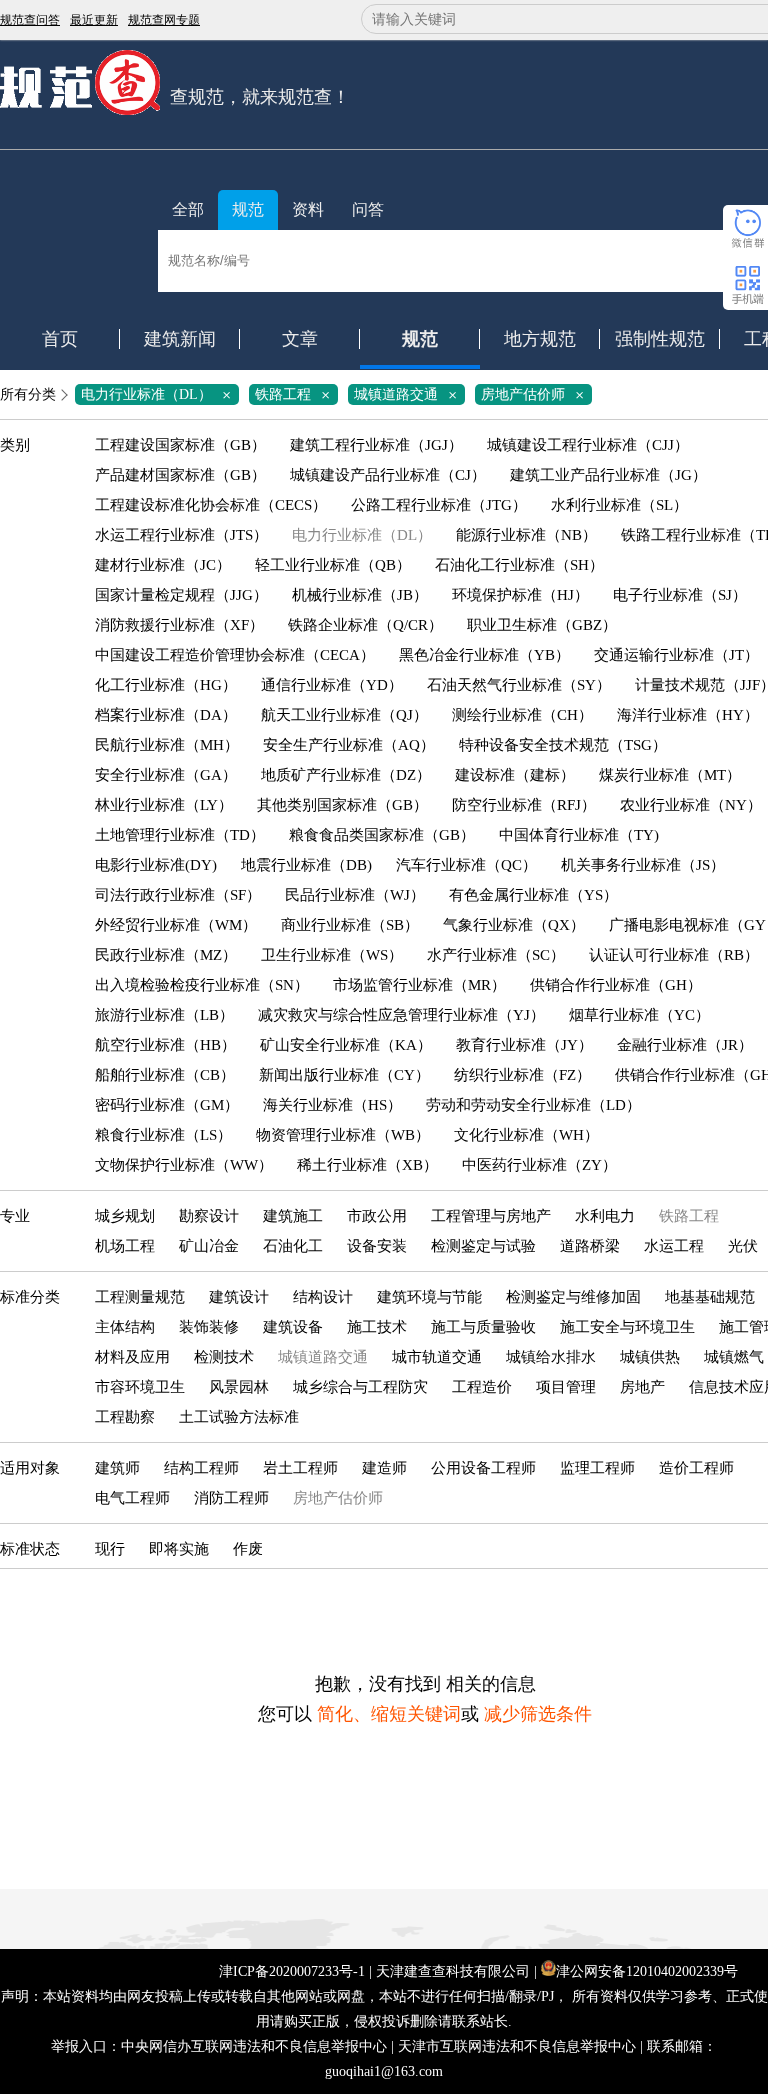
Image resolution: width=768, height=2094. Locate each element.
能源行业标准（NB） (526, 535)
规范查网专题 (164, 20)
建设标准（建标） (515, 775)
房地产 (642, 1387)
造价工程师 (696, 1468)
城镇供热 (650, 1357)
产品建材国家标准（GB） (180, 475)
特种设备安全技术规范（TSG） (563, 745)
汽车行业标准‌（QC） (466, 865)
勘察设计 (209, 1216)
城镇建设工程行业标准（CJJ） (588, 445)
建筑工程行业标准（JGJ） (376, 445)
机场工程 (125, 1246)
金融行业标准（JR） (685, 1045)
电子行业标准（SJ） (680, 595)
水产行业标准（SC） (496, 955)
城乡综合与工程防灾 (360, 1387)
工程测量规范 (140, 1297)
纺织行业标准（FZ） (522, 1075)
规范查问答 (30, 20)
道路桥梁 (590, 1246)
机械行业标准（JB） (360, 595)
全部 (188, 209)
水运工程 (674, 1246)
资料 (308, 209)
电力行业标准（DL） (159, 394)
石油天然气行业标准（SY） (519, 685)
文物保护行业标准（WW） (184, 1165)
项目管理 (566, 1387)
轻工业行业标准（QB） (333, 565)
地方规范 (540, 339)
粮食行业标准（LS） (163, 1135)
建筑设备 (293, 1327)
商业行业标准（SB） (350, 925)
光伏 (743, 1246)
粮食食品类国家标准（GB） (382, 835)
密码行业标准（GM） (167, 1105)
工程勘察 (125, 1417)
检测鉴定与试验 (483, 1246)
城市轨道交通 (437, 1357)
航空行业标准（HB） (165, 1045)
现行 (110, 1549)
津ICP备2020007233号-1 (292, 1971)
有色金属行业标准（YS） (533, 895)
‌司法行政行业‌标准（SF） (178, 895)
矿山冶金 (209, 1246)
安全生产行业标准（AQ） (349, 745)
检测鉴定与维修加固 (573, 1297)
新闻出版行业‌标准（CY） (344, 1075)
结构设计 (323, 1297)
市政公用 (377, 1216)
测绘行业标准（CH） (522, 715)
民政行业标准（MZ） (166, 955)
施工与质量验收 (483, 1327)
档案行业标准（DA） (166, 715)
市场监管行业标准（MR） (419, 985)
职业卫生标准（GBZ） (542, 625)
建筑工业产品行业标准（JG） (608, 475)
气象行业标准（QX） (514, 925)
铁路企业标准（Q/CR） (365, 625)
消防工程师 (231, 1498)
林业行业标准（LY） (164, 805)
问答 (368, 209)
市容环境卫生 (140, 1387)
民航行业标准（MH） (167, 745)
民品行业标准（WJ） (355, 895)
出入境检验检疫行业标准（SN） (202, 985)
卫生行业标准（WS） (332, 955)
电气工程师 (132, 1498)
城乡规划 (125, 1216)
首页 (60, 339)
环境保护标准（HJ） (520, 595)
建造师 (384, 1468)
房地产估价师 (536, 394)
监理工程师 (597, 1468)
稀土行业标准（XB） (367, 1165)
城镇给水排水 (551, 1357)
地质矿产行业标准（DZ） (346, 775)
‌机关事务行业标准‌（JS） (643, 865)
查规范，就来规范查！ (260, 97)
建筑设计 (239, 1297)
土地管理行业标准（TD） (180, 835)
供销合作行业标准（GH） (616, 985)
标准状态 (30, 1549)
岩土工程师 (300, 1468)
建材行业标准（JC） (163, 565)
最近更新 (94, 20)
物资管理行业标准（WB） (343, 1135)
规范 (248, 209)
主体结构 (125, 1327)
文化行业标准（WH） (526, 1135)
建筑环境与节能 (429, 1297)
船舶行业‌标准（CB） (165, 1075)
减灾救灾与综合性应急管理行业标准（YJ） (401, 1015)
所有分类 (28, 394)
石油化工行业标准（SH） (519, 565)
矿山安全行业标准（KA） (346, 1045)
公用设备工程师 (483, 1468)
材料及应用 (132, 1357)
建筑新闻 (180, 339)
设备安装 (377, 1246)
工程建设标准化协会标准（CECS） (211, 505)
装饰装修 (209, 1327)
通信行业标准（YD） (332, 685)
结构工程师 (201, 1468)
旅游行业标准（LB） (164, 1015)
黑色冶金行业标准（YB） (484, 655)
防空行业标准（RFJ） (524, 805)
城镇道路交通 (409, 394)
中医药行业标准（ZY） (539, 1165)
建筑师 (117, 1468)
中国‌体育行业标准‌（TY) (579, 835)
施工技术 (377, 1327)
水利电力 (605, 1216)
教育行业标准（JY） (524, 1045)
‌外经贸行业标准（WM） (176, 925)
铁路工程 (296, 394)
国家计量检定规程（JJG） (181, 595)
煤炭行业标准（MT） (670, 775)
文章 (300, 339)
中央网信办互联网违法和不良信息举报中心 (254, 2046)
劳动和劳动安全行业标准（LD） (533, 1105)
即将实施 (179, 1549)
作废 (248, 1549)
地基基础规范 (710, 1297)
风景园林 (239, 1387)
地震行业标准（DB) (306, 865)
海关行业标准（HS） (332, 1105)
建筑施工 (293, 1216)
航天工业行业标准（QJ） (344, 715)
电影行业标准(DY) (156, 865)
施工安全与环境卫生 (627, 1327)
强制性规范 (660, 339)
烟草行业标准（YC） (639, 1015)
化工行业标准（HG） (166, 685)
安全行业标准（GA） (166, 775)
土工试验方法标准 (239, 1417)
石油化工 (293, 1246)
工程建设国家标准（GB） (180, 445)
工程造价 (482, 1387)
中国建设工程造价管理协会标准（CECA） (235, 655)
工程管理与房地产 (491, 1216)
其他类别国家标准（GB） (342, 805)
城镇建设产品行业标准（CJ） (388, 475)
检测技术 (224, 1357)
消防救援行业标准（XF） (179, 625)
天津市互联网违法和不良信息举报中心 (517, 2046)
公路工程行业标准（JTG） (439, 505)
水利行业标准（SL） (619, 505)
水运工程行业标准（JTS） (181, 535)
